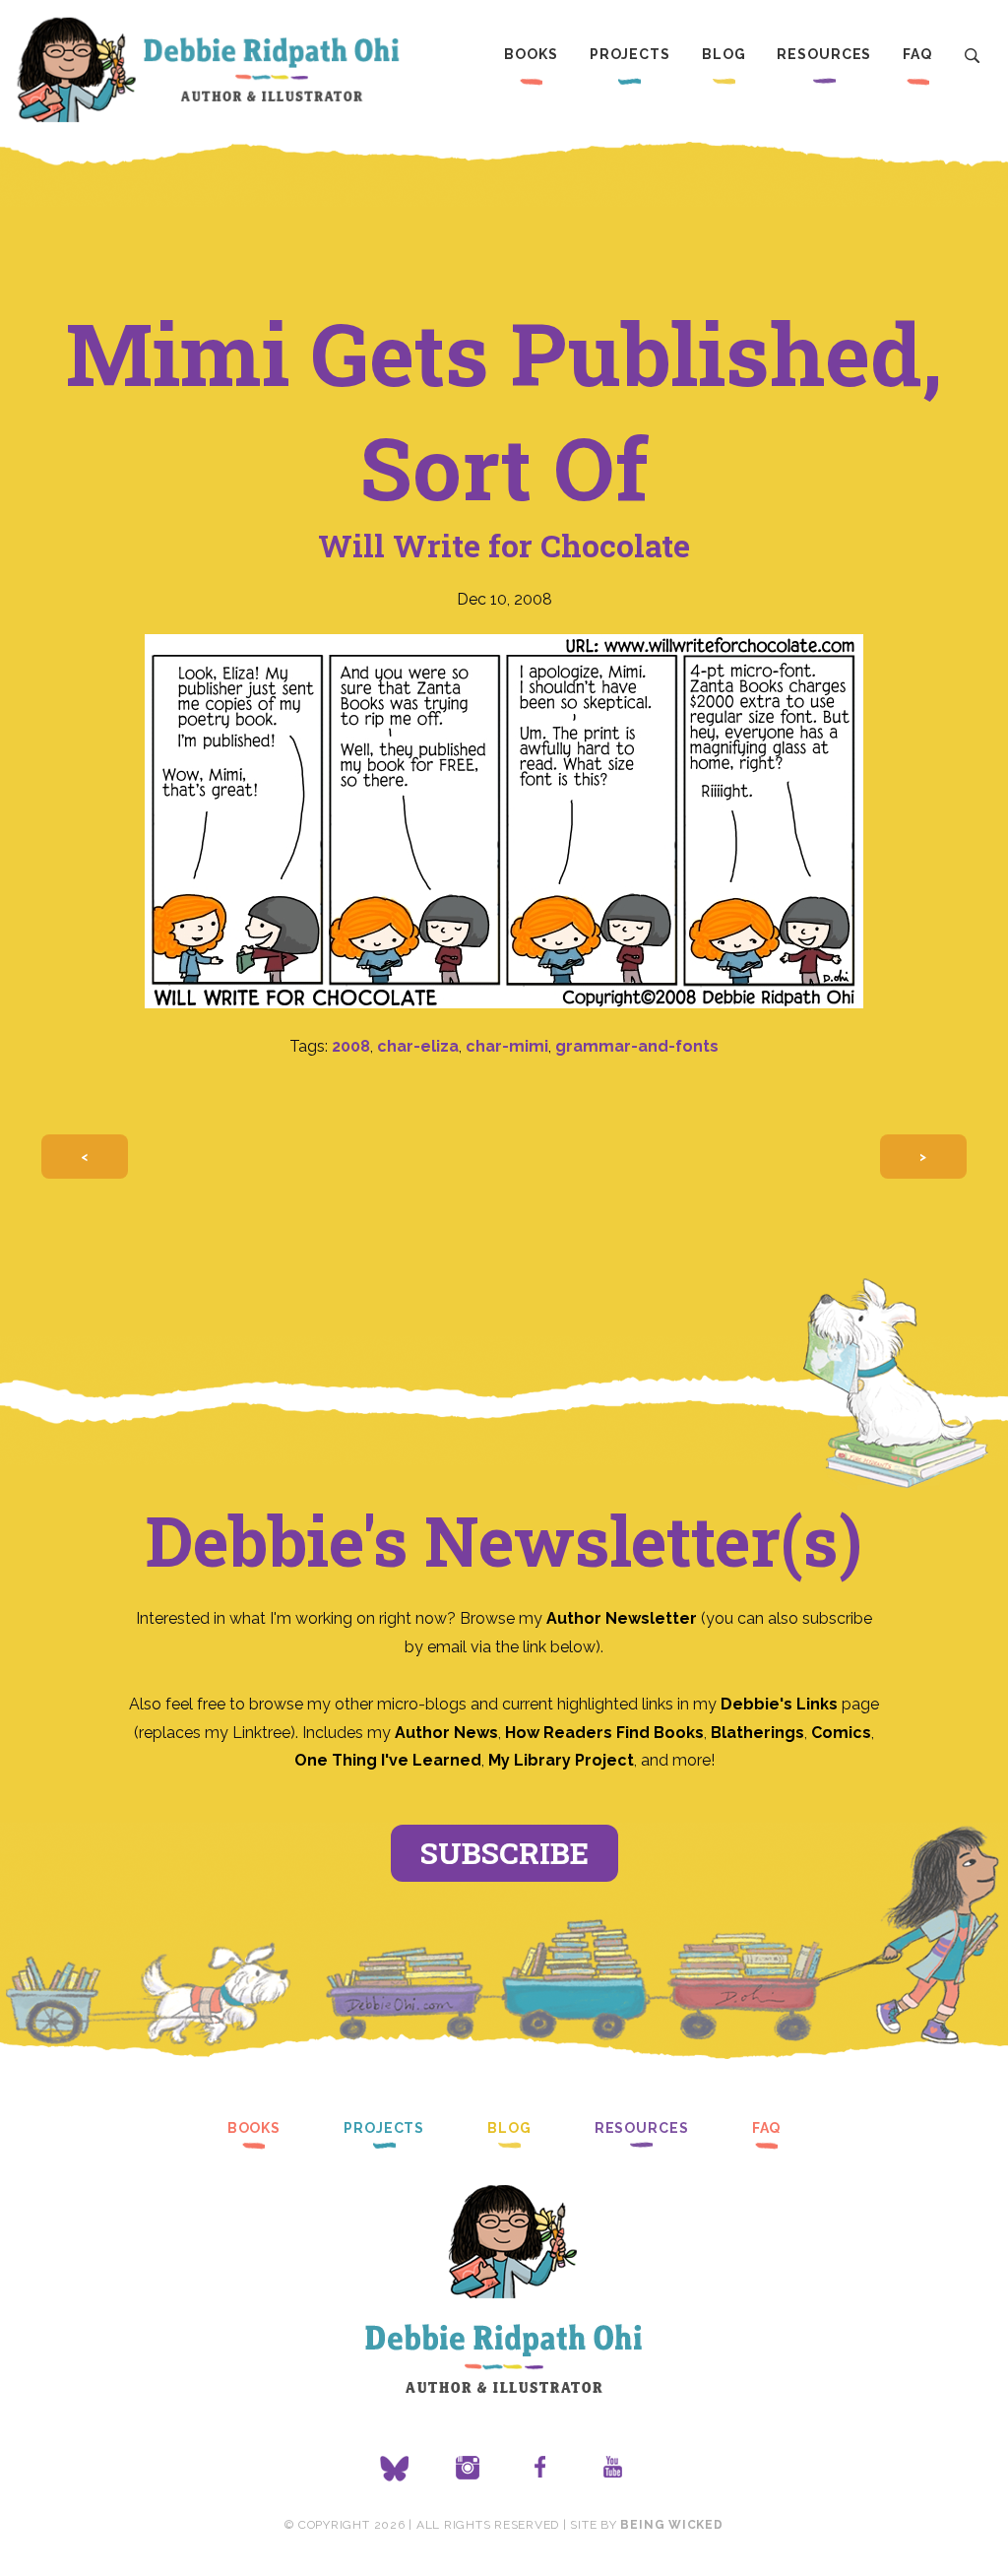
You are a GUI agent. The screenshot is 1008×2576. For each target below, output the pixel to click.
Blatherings (757, 1733)
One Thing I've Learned (388, 1760)
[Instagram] (468, 2469)
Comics (841, 1733)
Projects (630, 54)
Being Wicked (671, 2525)
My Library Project (561, 1760)
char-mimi (507, 1046)
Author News (446, 1733)
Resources (824, 54)
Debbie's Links (779, 1704)
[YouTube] (613, 2469)
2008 (351, 1046)
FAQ (917, 54)
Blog (724, 54)
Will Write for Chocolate (504, 545)
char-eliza (418, 1046)
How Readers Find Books (604, 1733)
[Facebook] (540, 2469)
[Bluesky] (395, 2469)
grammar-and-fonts (637, 1046)
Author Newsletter (624, 1618)
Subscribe (504, 1853)
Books (531, 54)
